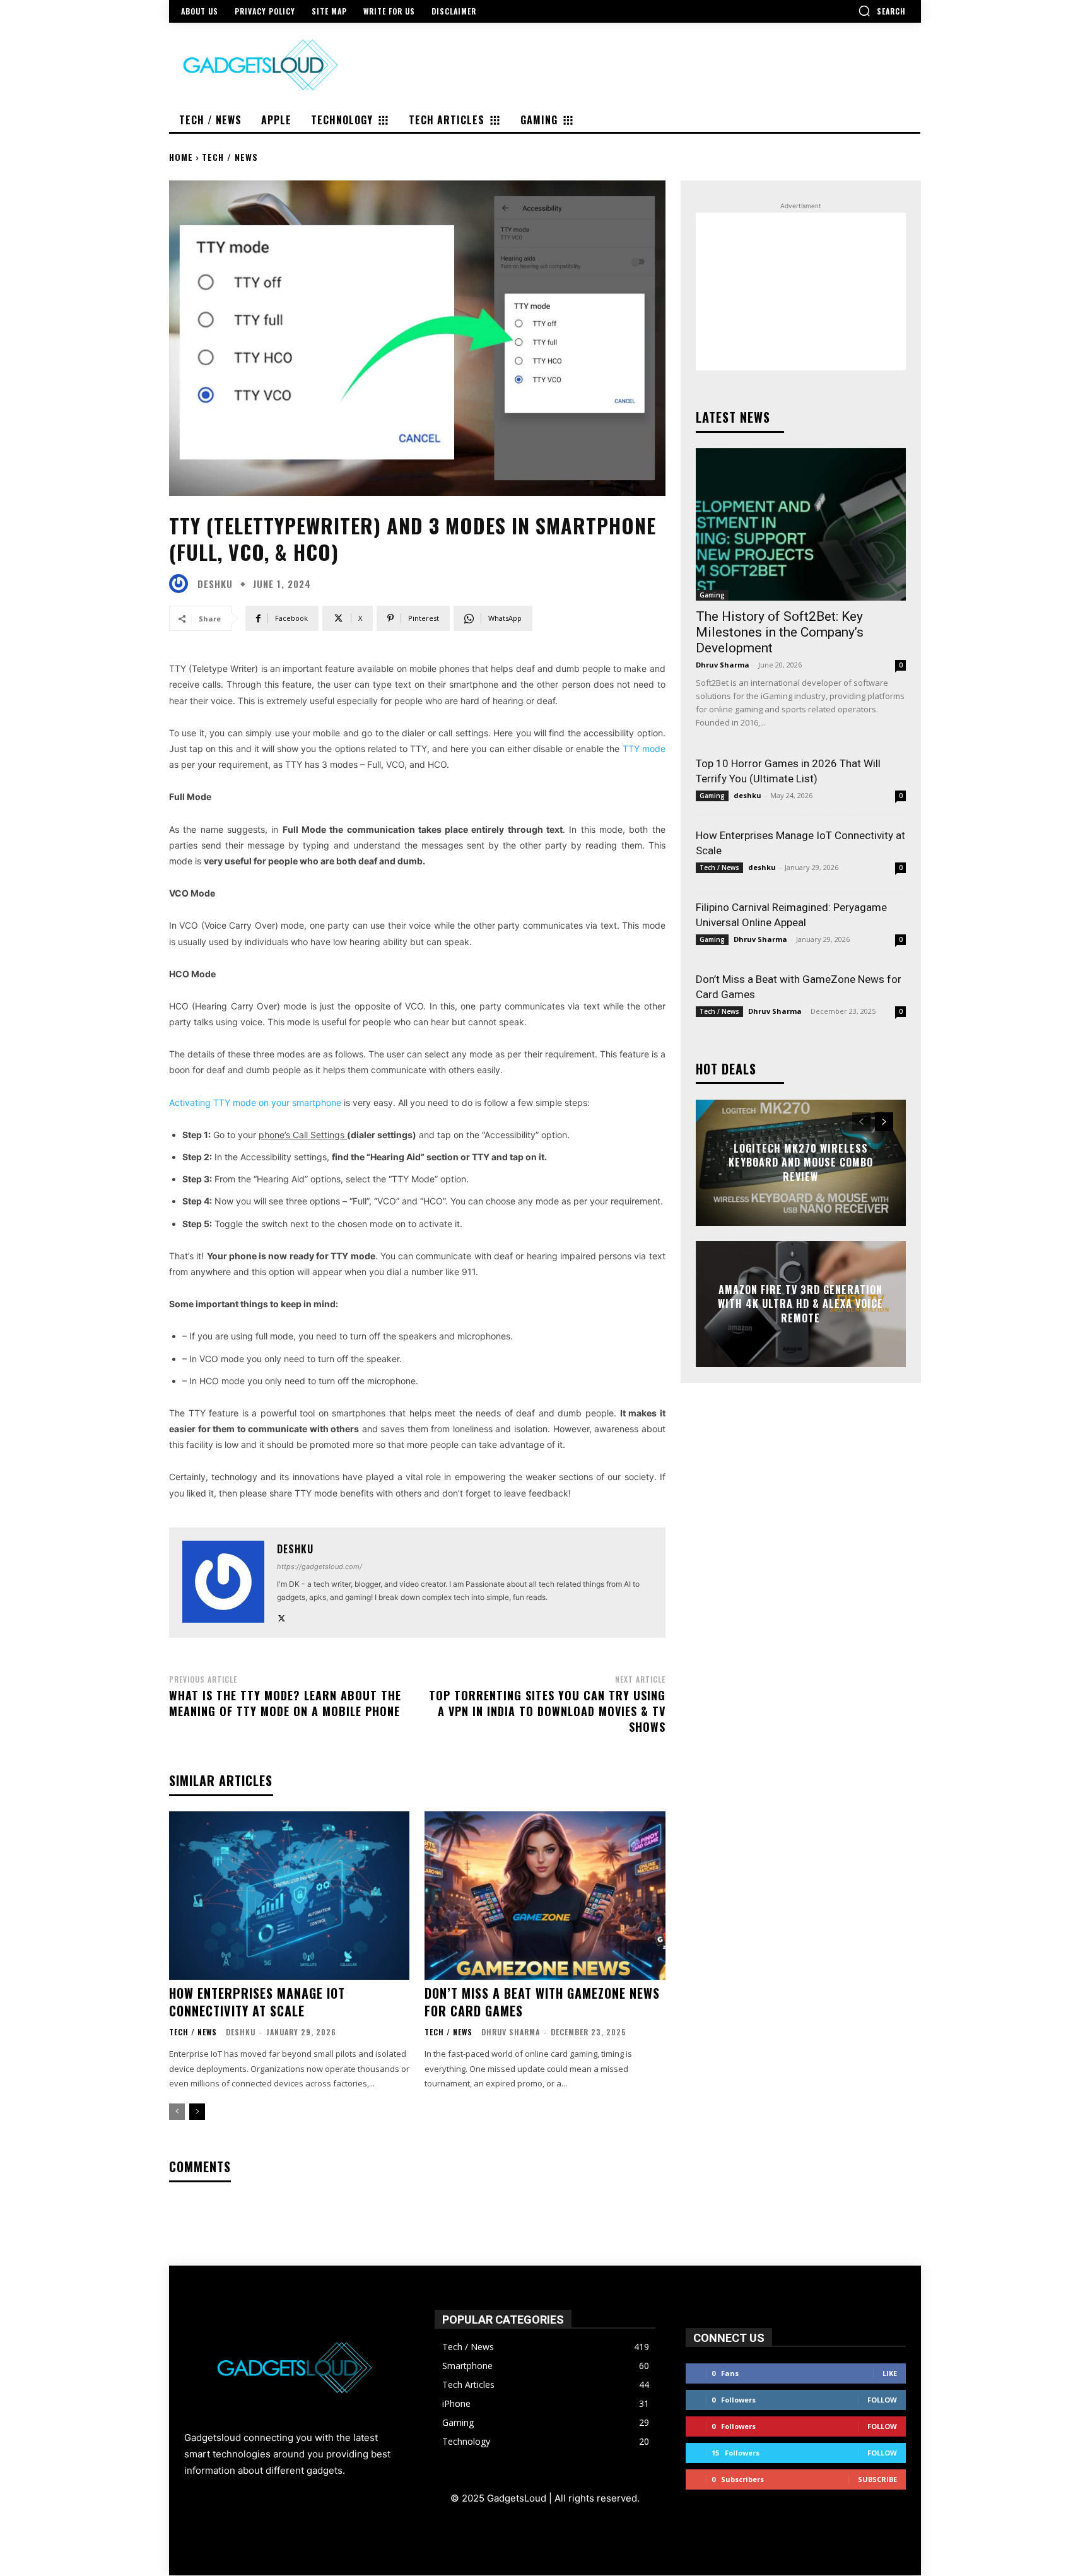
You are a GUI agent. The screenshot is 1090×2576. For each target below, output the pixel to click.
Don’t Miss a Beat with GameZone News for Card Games (542, 2002)
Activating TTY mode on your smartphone (255, 1103)
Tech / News (230, 157)
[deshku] (182, 584)
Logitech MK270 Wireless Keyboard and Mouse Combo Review (801, 1162)
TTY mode (644, 749)
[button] (882, 11)
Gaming (712, 595)
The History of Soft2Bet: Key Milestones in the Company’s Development (780, 632)
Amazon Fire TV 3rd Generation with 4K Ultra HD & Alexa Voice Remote (800, 1304)
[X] (282, 1615)
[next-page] (197, 2112)
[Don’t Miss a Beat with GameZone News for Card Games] (545, 1896)
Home (181, 157)
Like (890, 2373)
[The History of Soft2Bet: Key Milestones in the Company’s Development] (801, 524)
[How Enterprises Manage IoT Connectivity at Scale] (289, 1896)
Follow (882, 2400)
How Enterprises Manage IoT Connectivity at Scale (257, 2002)
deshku (215, 584)
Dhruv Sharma (511, 2032)
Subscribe (877, 2479)
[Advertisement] (801, 291)
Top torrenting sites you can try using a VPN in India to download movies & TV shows (547, 1711)
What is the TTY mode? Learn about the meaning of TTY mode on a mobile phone (285, 1703)
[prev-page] (177, 2112)
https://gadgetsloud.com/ (319, 1567)
